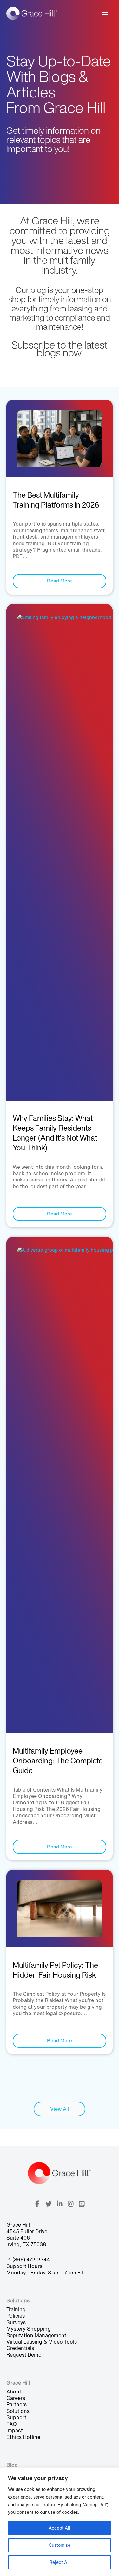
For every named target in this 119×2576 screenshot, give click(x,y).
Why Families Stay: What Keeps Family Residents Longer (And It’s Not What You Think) (55, 1133)
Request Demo (24, 2355)
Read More (60, 581)
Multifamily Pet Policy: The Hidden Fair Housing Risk (55, 1970)
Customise (60, 2545)
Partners (17, 2404)
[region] (60, 2522)
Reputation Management (36, 2335)
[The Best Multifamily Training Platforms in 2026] (60, 438)
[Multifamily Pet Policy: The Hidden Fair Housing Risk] (60, 1908)
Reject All (60, 2562)
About (14, 2392)
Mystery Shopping (29, 2329)
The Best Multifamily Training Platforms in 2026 (56, 500)
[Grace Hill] (32, 13)
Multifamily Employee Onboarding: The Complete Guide (58, 1761)
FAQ (12, 2424)
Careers (16, 2398)
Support (16, 2417)
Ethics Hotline (23, 2437)
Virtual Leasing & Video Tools (42, 2342)
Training (16, 2309)
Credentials (20, 2348)
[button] (37, 2204)
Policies (16, 2316)
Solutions (18, 2411)
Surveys (16, 2322)
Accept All (60, 2528)
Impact (15, 2430)
